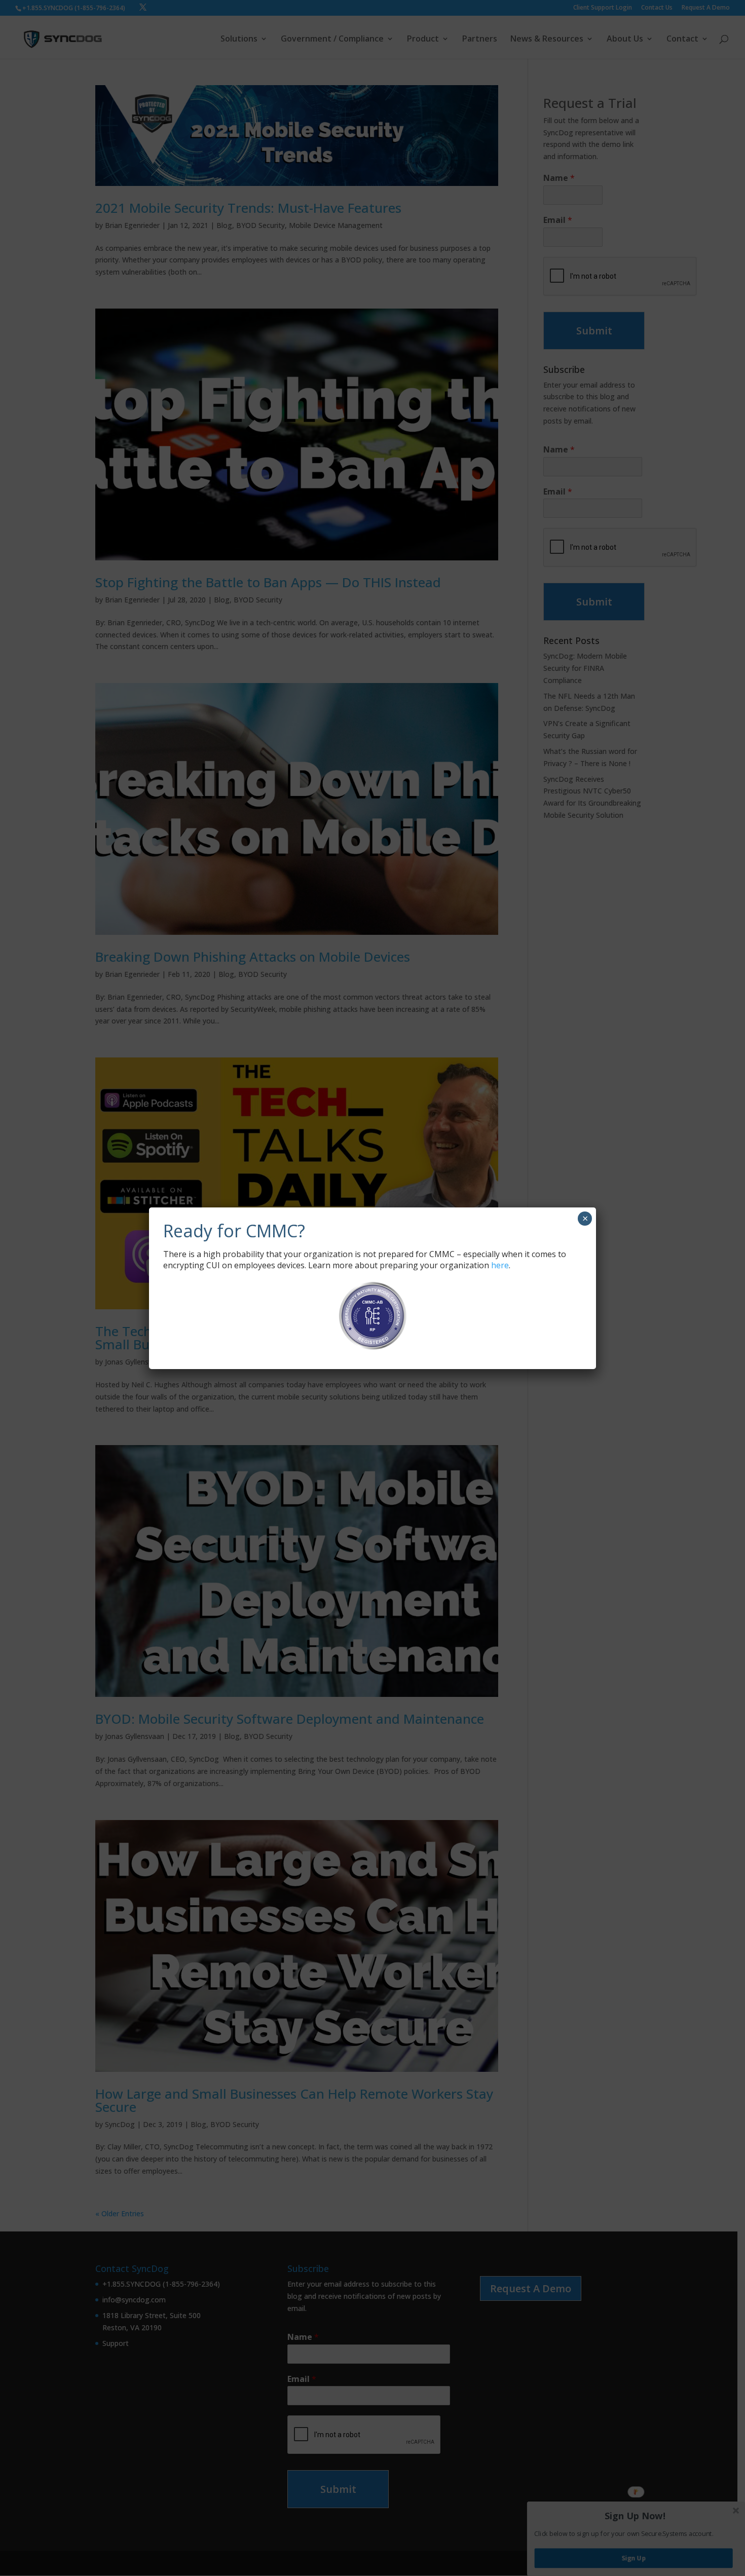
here (500, 1265)
